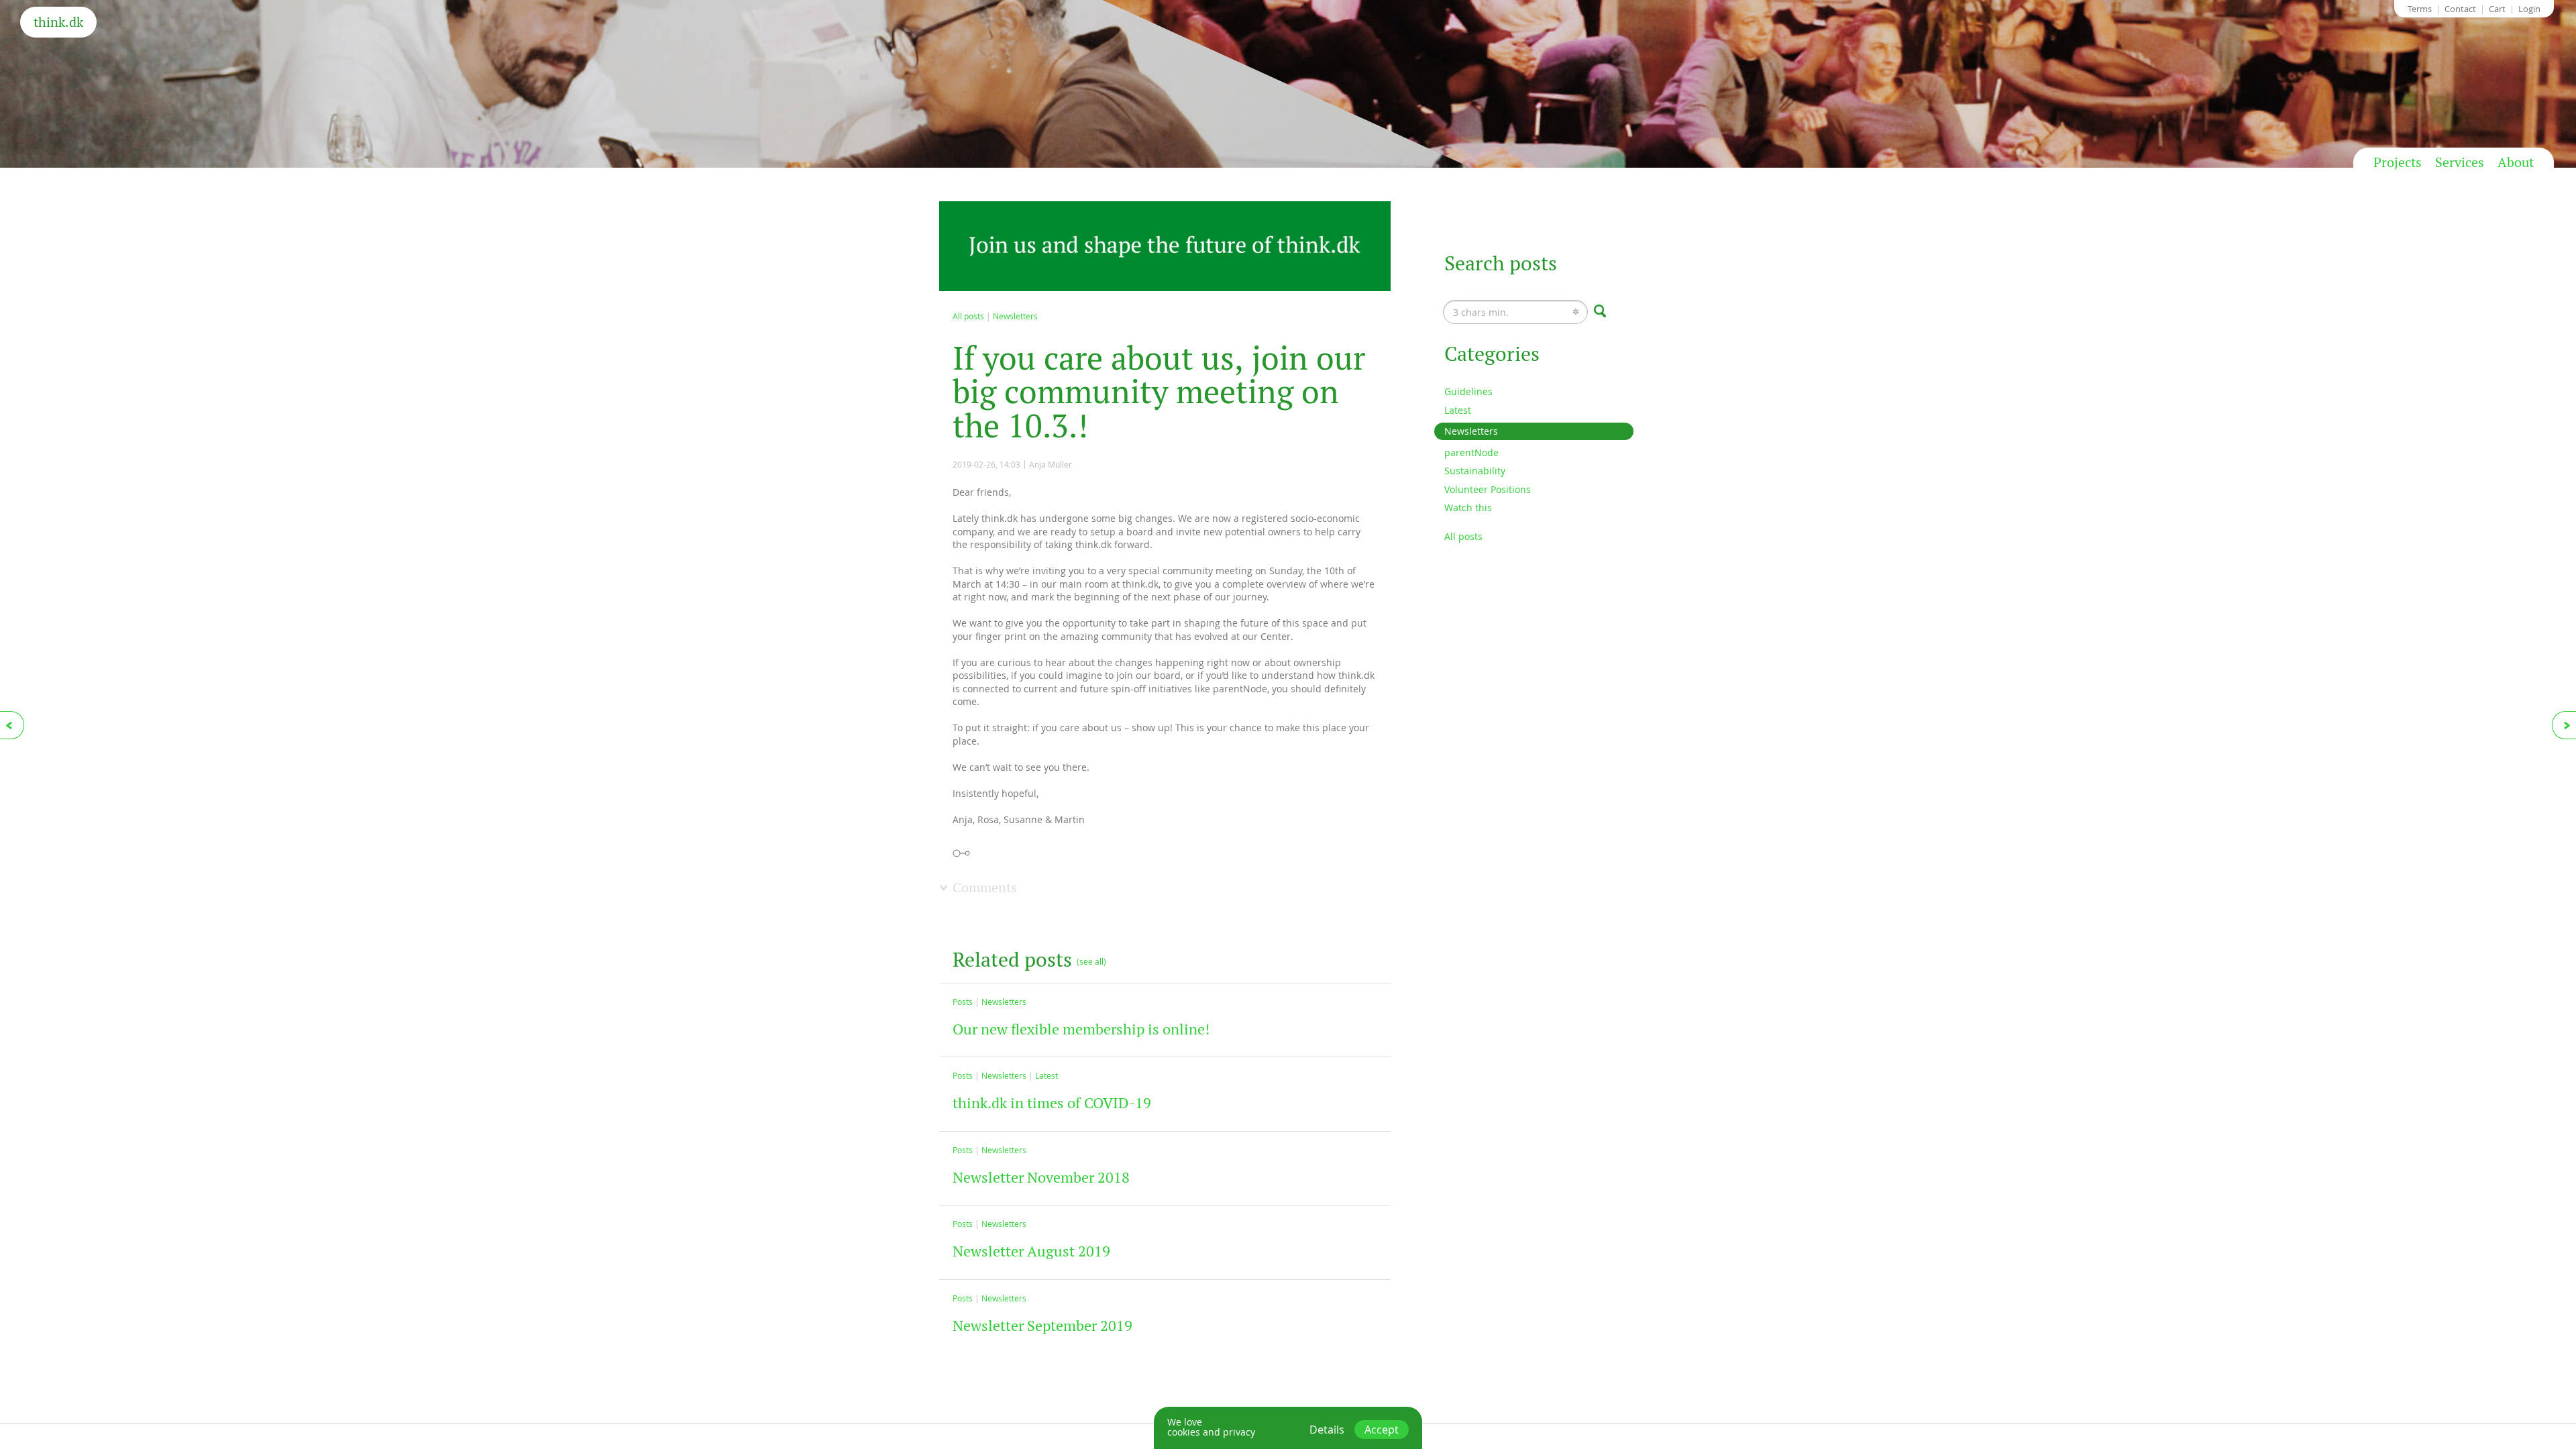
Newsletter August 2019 (1031, 1251)
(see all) (1091, 961)
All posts (968, 316)
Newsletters (1015, 316)
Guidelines (1468, 391)
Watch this (1468, 507)
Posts (963, 1002)
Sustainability (1475, 471)
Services (2460, 162)
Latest (1046, 1075)
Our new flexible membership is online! (1081, 1029)
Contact (2460, 9)
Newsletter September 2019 (1042, 1326)
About (2516, 162)
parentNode (1471, 452)
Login (2529, 9)
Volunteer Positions (1488, 489)
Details (1327, 1430)
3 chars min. (1471, 300)
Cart (2497, 9)
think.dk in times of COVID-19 (1052, 1103)
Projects (2398, 162)
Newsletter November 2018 (1041, 1177)
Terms (2420, 9)
